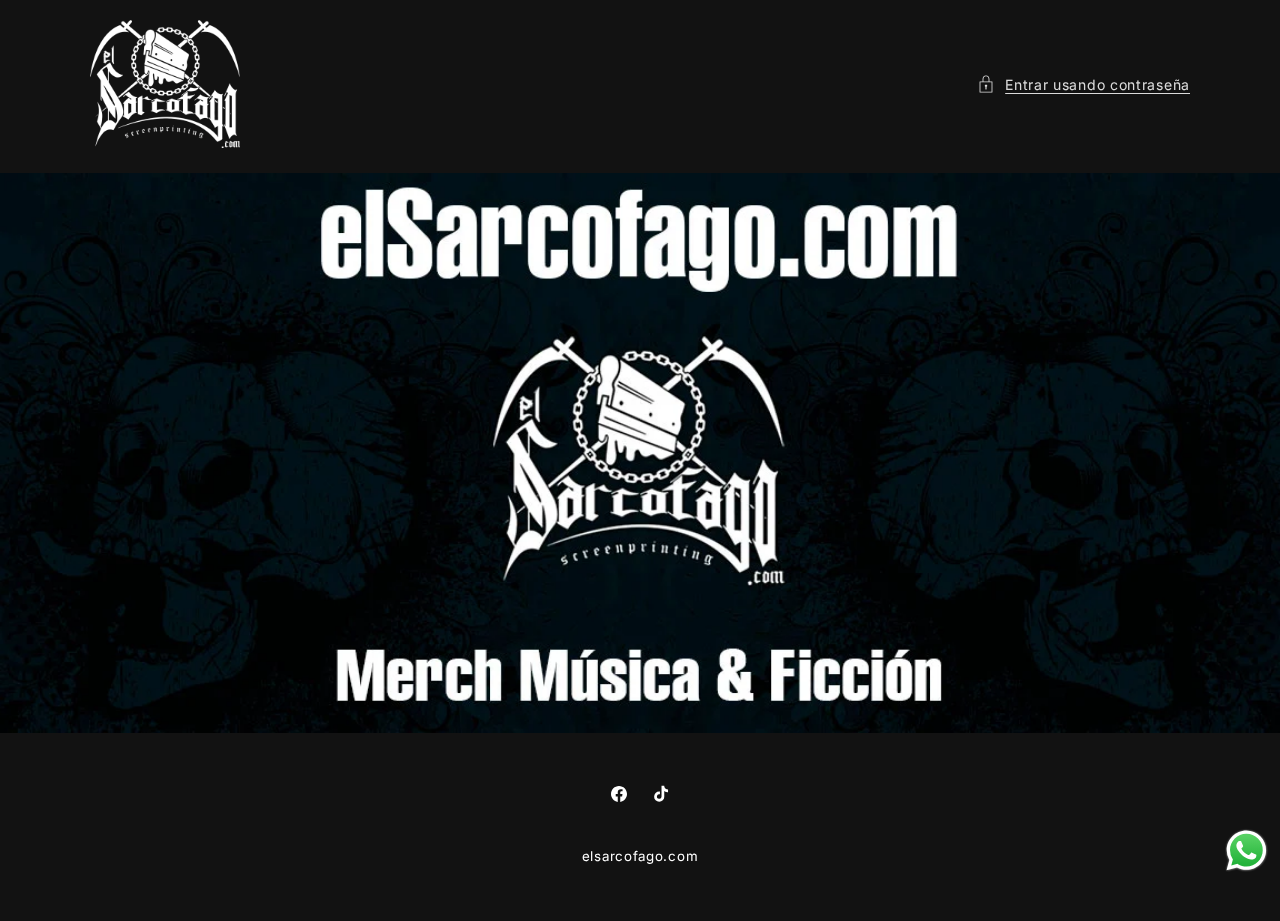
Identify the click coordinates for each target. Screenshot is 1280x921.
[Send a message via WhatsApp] (1246, 850)
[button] (1083, 84)
